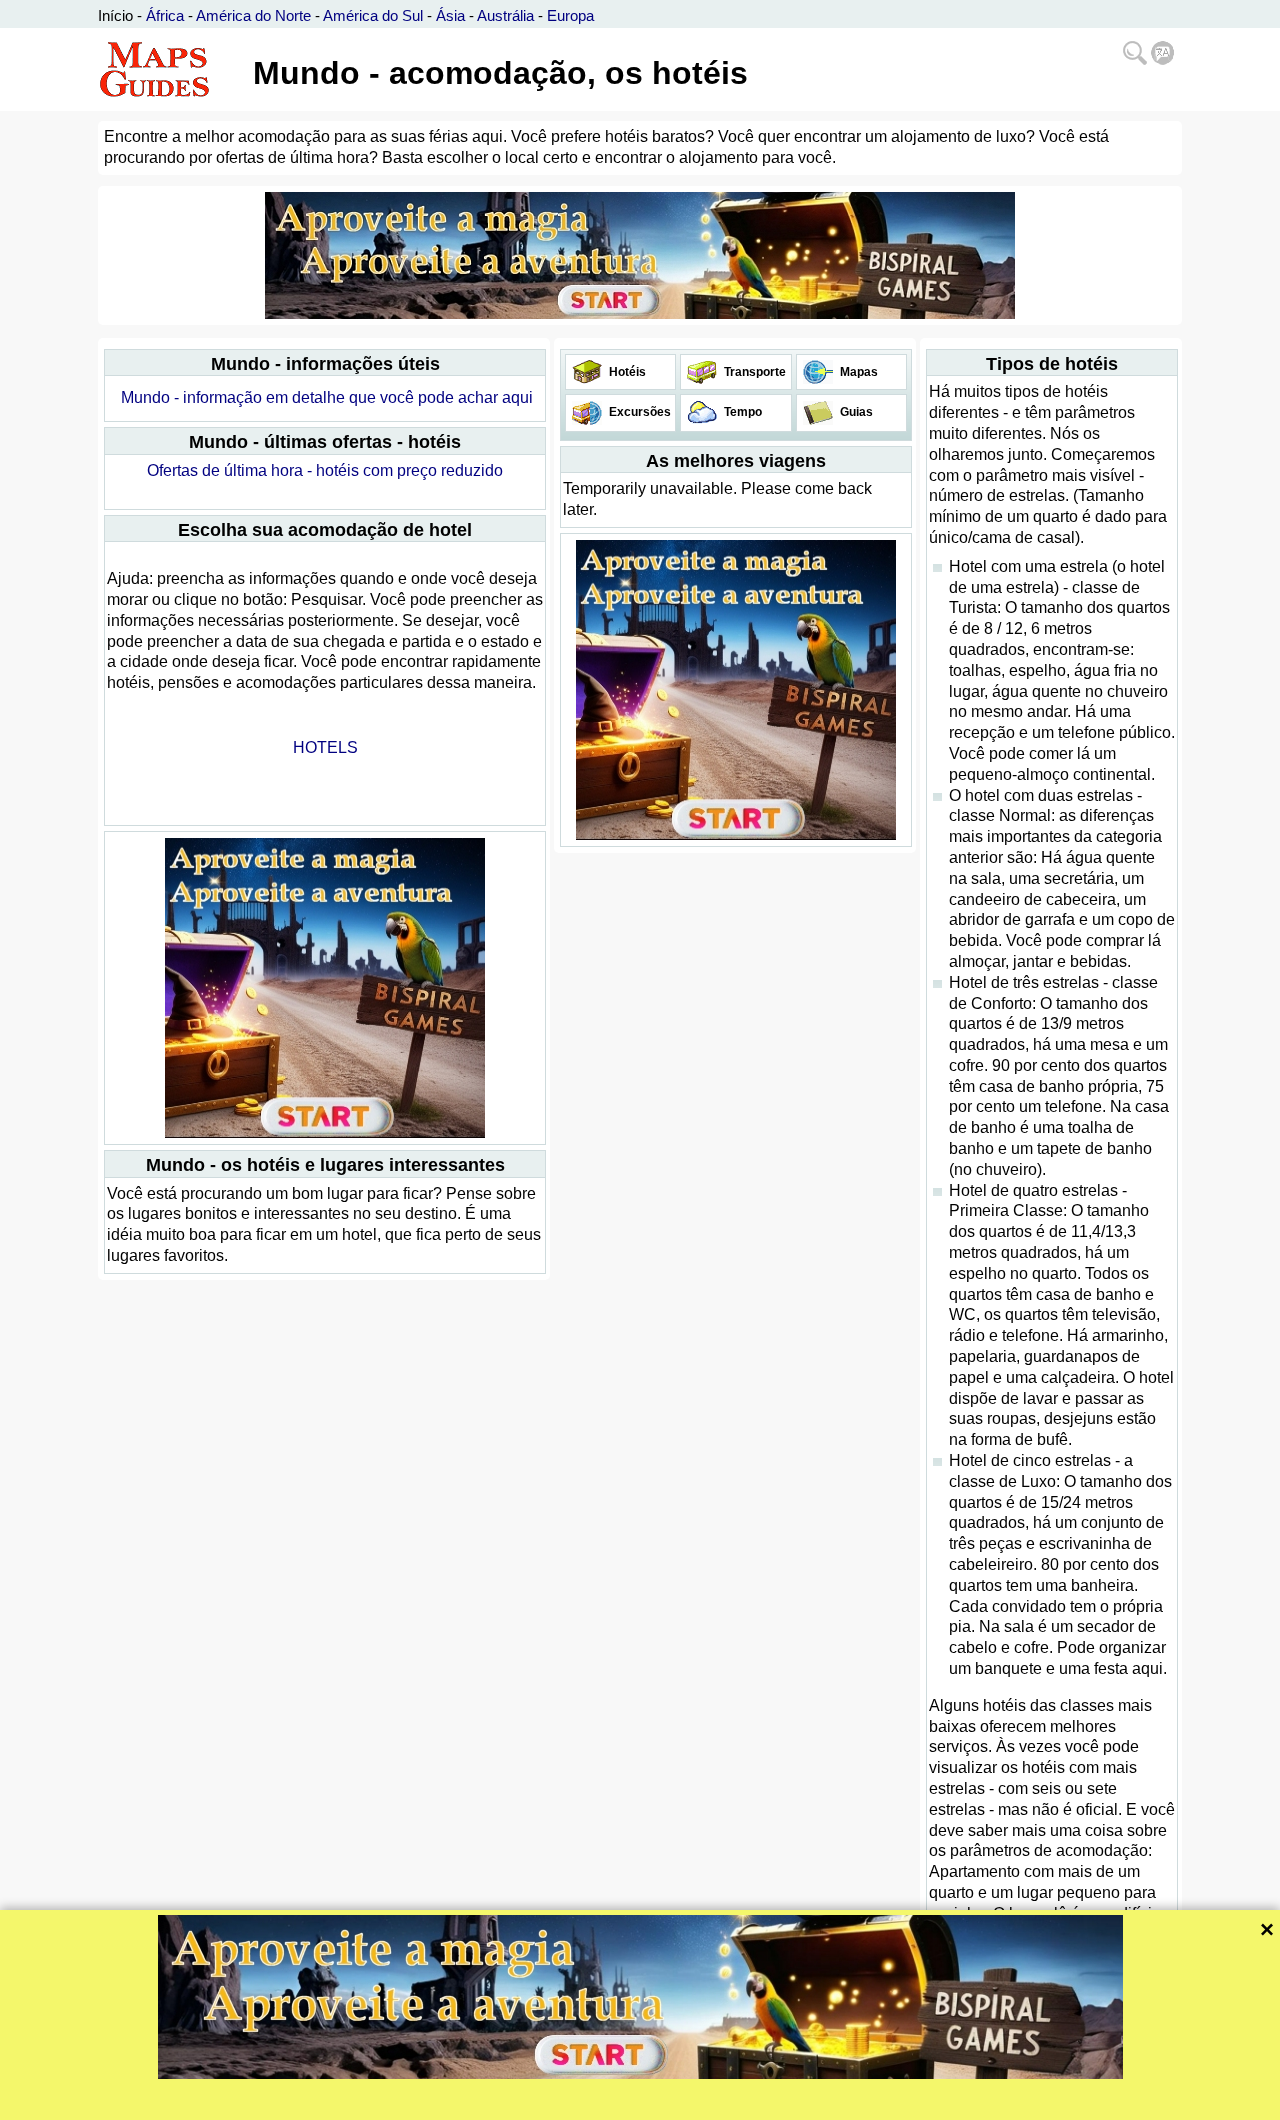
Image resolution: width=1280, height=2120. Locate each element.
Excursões (638, 412)
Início (115, 15)
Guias (855, 412)
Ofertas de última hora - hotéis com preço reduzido (325, 470)
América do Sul (373, 15)
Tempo (741, 412)
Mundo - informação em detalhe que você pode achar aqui (327, 397)
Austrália (505, 15)
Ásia (450, 15)
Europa (570, 15)
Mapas (857, 372)
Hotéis (626, 372)
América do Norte (253, 15)
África (165, 15)
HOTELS (325, 747)
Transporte (753, 372)
